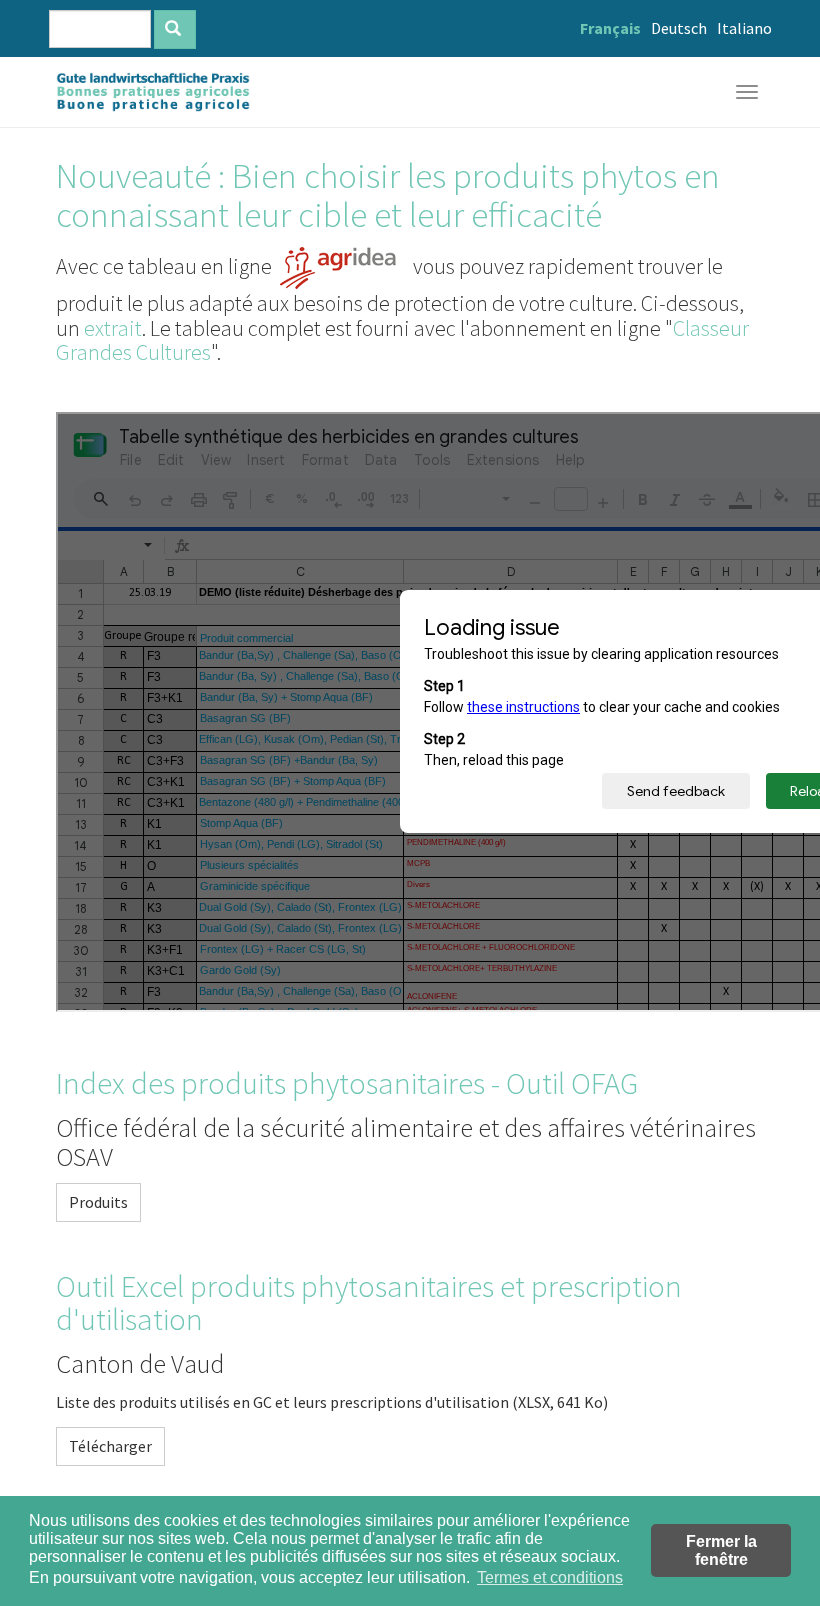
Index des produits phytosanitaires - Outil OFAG (347, 1083)
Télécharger (110, 1446)
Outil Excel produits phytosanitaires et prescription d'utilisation (369, 1303)
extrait (113, 328)
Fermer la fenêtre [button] (721, 1550)
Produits (98, 1202)
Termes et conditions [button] (550, 1577)
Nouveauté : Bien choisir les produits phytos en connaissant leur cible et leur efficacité (388, 195)
